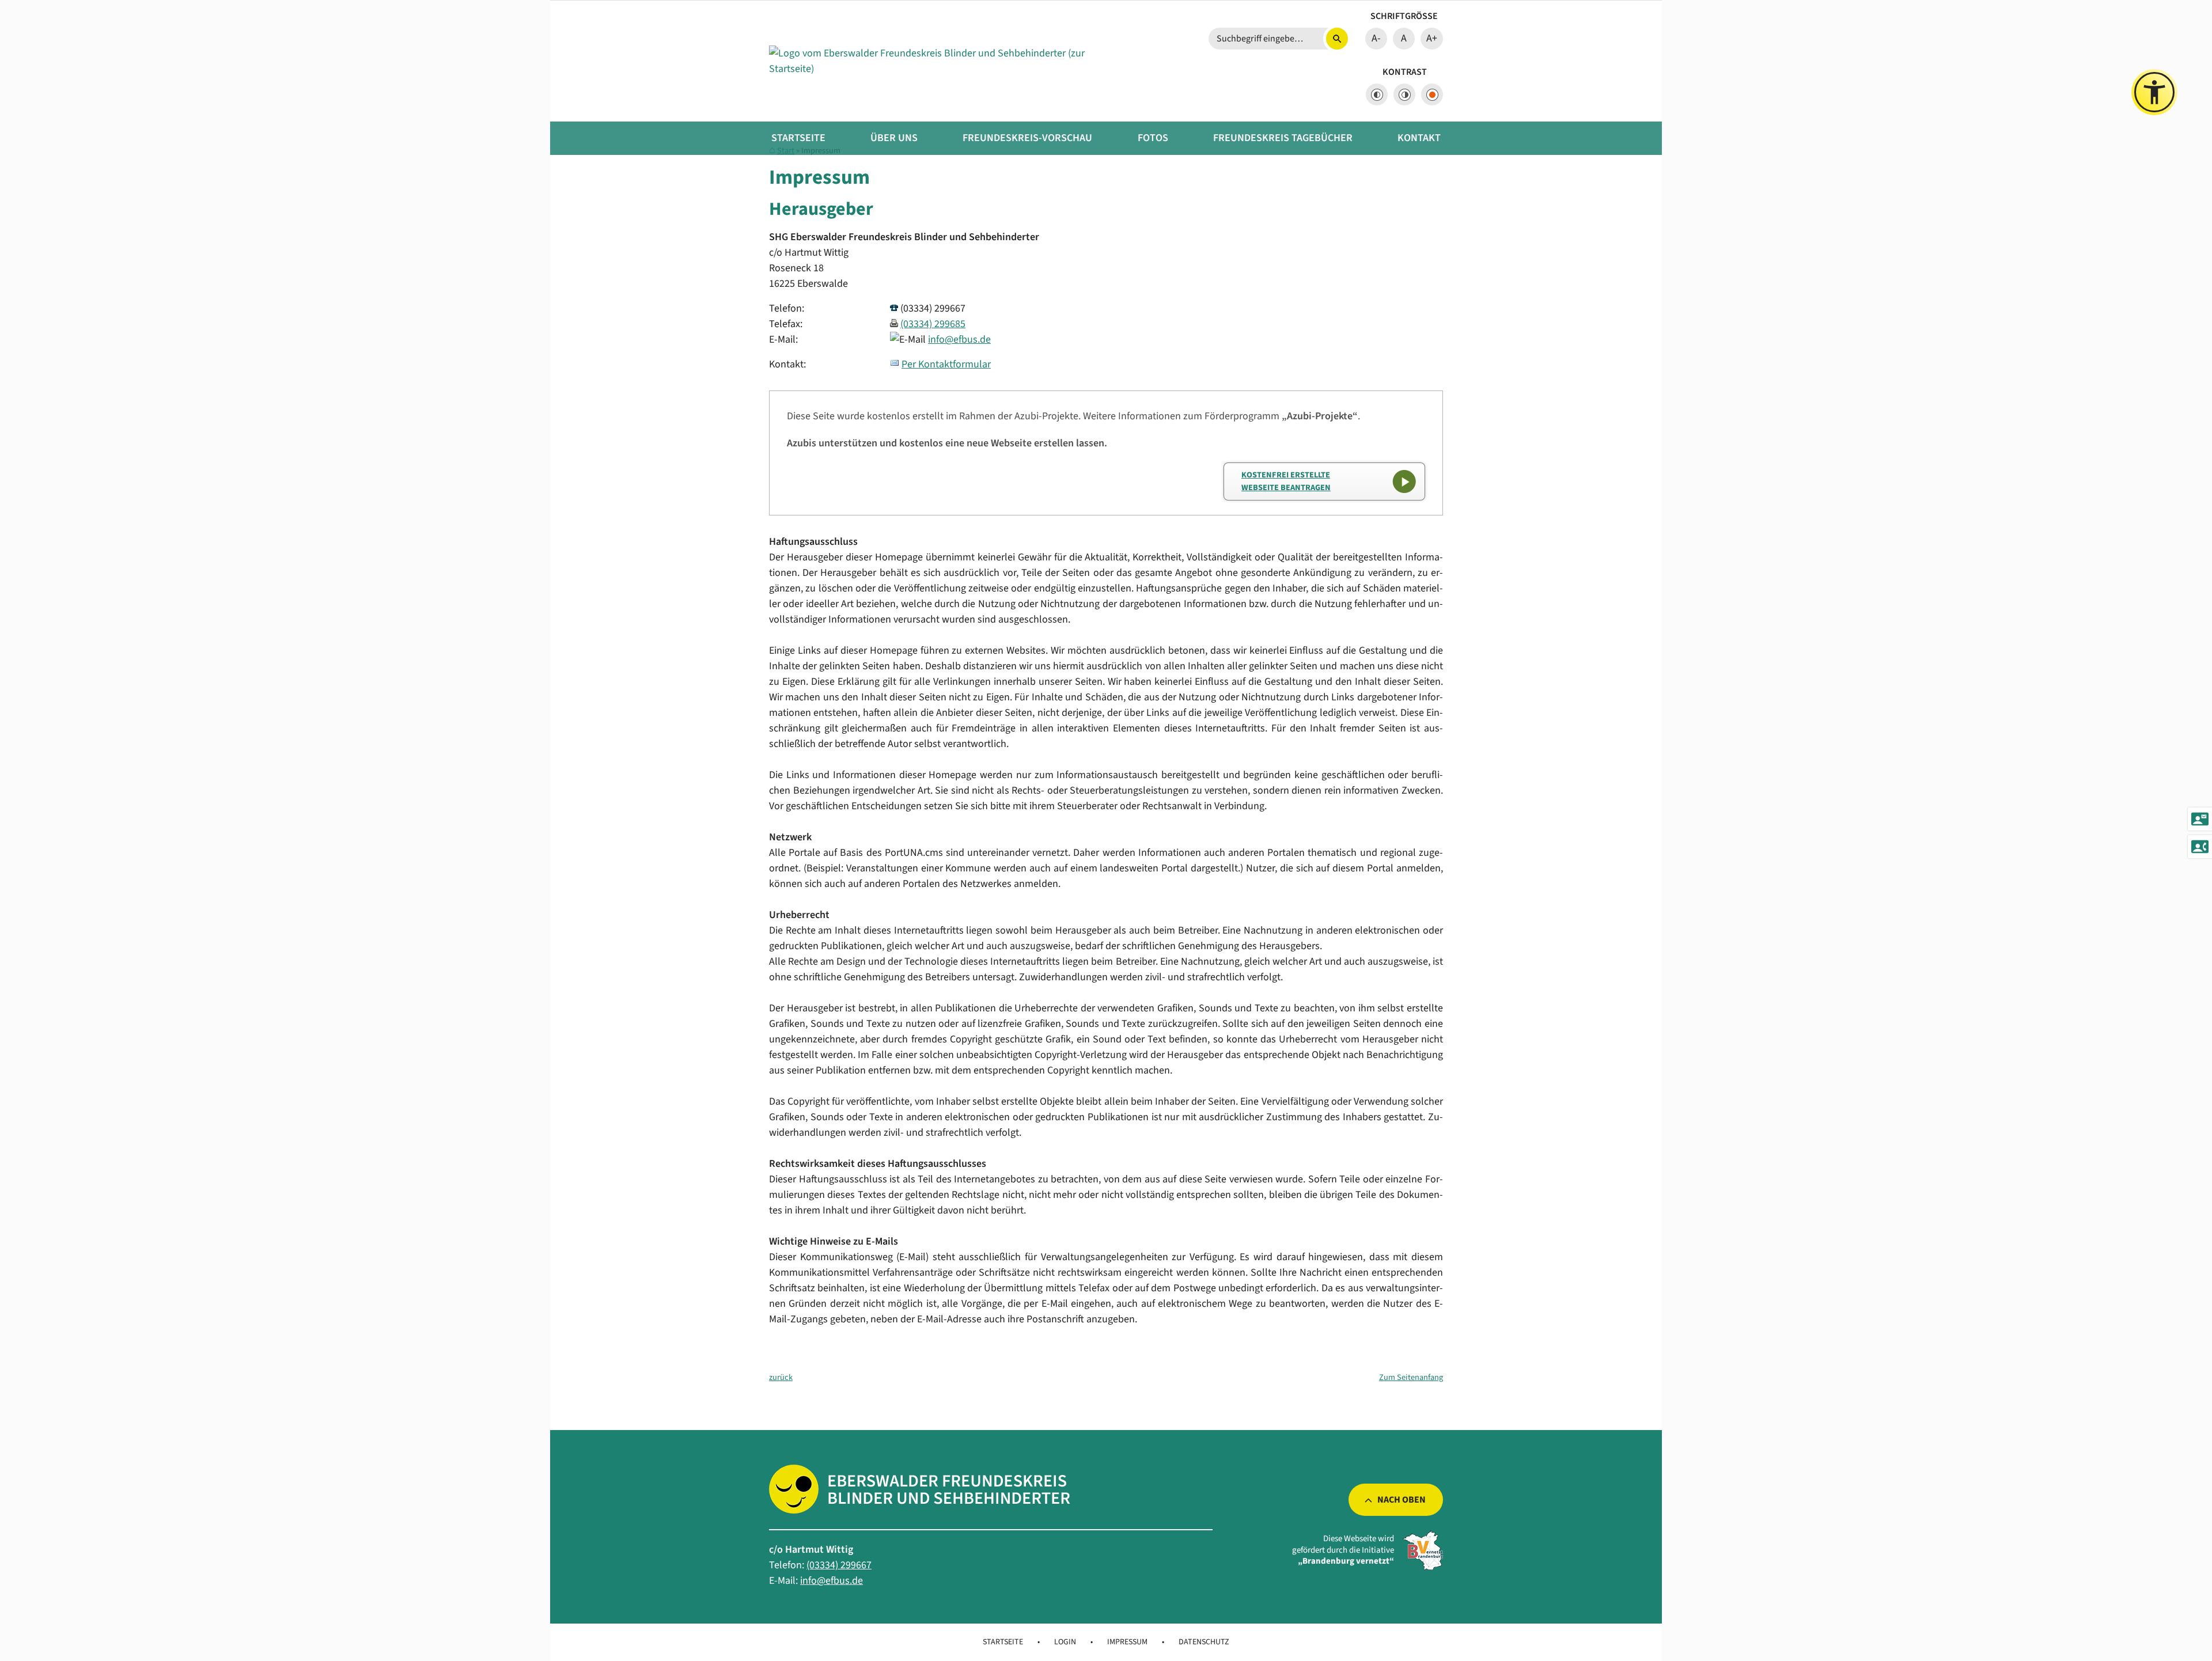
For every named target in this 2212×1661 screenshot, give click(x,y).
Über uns (894, 138)
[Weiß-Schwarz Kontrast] (1404, 94)
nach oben (1402, 1500)
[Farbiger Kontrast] (1432, 94)
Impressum (1127, 1642)
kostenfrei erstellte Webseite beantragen (1286, 481)
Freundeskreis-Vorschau (1027, 138)
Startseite (798, 138)
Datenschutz (1204, 1642)
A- (1376, 38)
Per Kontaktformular (946, 364)
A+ (1432, 38)
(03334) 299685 (933, 324)
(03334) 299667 (839, 1565)
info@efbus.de (959, 340)
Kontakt (1419, 138)
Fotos (1153, 138)
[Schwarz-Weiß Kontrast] (1377, 94)
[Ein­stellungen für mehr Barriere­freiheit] (2154, 92)
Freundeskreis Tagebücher (1283, 138)
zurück (781, 1377)
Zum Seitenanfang (1411, 1377)
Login (1065, 1642)
